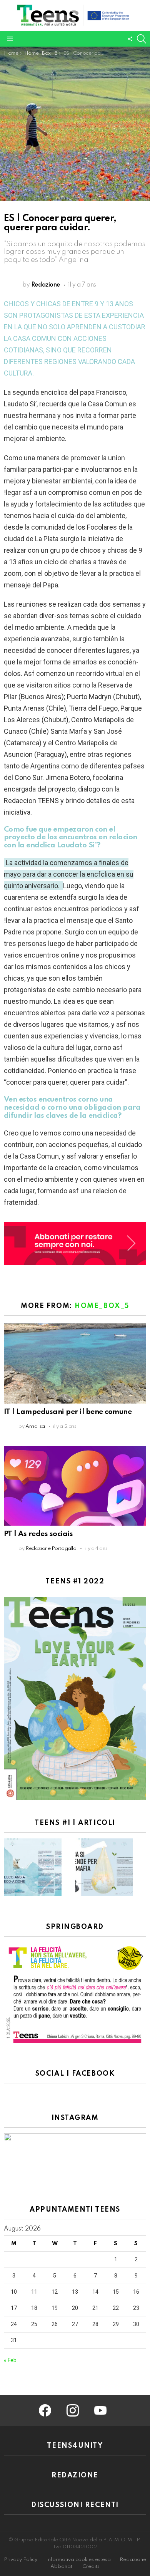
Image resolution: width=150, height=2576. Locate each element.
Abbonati (62, 2567)
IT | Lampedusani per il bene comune (68, 1412)
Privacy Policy (21, 2560)
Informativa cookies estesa (78, 2560)
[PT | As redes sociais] (75, 1486)
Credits (91, 2567)
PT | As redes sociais (38, 1534)
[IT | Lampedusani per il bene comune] (75, 1363)
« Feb (10, 2360)
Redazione (133, 2560)
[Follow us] (130, 39)
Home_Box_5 (102, 1306)
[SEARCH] (142, 39)
